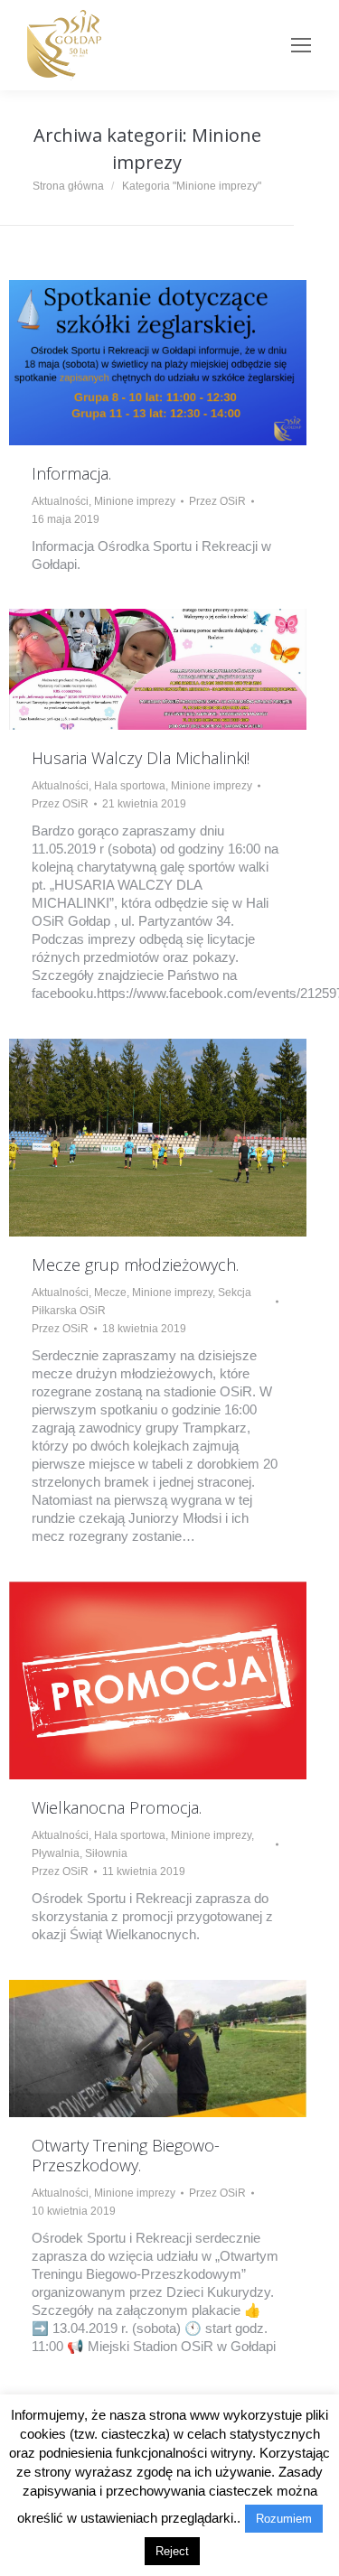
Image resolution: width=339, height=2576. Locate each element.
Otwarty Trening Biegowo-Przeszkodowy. (126, 2155)
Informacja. (71, 473)
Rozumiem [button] (284, 2519)
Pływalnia (56, 1853)
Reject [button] (172, 2551)
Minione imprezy (135, 501)
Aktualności (60, 501)
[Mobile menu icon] (301, 45)
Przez (217, 501)
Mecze (110, 1293)
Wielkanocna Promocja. (117, 1807)
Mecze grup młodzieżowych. (135, 1265)
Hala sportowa (130, 786)
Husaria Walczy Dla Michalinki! (141, 758)
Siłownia (106, 1853)
